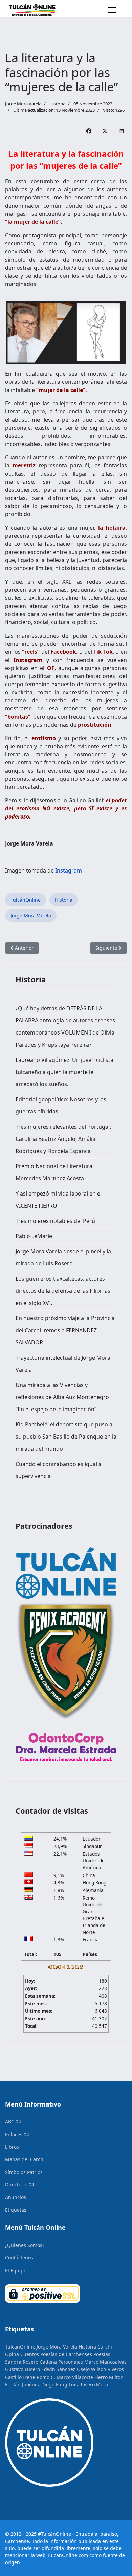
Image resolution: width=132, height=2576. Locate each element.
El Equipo (16, 2270)
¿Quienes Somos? (25, 2245)
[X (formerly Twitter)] (105, 131)
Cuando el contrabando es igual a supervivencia (59, 1470)
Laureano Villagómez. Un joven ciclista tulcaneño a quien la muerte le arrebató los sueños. (64, 1072)
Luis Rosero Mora (88, 2384)
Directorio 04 (20, 2185)
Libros (12, 2147)
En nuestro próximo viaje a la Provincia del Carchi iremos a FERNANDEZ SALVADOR (65, 1330)
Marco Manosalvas (105, 2362)
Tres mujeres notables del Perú (55, 1221)
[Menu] (112, 10)
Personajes (71, 2362)
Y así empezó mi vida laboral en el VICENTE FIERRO (59, 1200)
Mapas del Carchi (25, 2159)
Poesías (102, 2354)
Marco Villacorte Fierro (82, 2377)
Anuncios (16, 2197)
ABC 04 (13, 2122)
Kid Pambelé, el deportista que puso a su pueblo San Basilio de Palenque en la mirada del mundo (66, 1437)
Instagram (69, 870)
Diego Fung (54, 2384)
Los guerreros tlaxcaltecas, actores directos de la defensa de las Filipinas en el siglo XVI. (63, 1291)
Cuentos (30, 2354)
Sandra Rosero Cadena (31, 2362)
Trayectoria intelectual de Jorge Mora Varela (63, 1364)
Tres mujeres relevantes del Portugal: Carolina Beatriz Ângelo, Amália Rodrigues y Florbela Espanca (63, 1139)
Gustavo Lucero (23, 2369)
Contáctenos (19, 2258)
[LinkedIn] (121, 131)
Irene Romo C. (39, 2377)
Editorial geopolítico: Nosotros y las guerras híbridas (61, 1105)
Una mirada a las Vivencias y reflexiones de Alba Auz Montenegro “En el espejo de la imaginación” (62, 1397)
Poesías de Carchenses (66, 2354)
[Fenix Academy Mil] (66, 1659)
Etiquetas (16, 2210)
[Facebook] (89, 131)
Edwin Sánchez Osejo (65, 2369)
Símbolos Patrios (24, 2172)
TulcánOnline (26, 900)
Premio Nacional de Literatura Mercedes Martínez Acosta (54, 1172)
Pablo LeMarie (34, 1236)
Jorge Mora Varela (31, 916)
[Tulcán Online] (66, 1573)
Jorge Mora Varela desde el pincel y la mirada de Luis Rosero (63, 1257)
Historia (57, 104)
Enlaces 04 (17, 2134)
